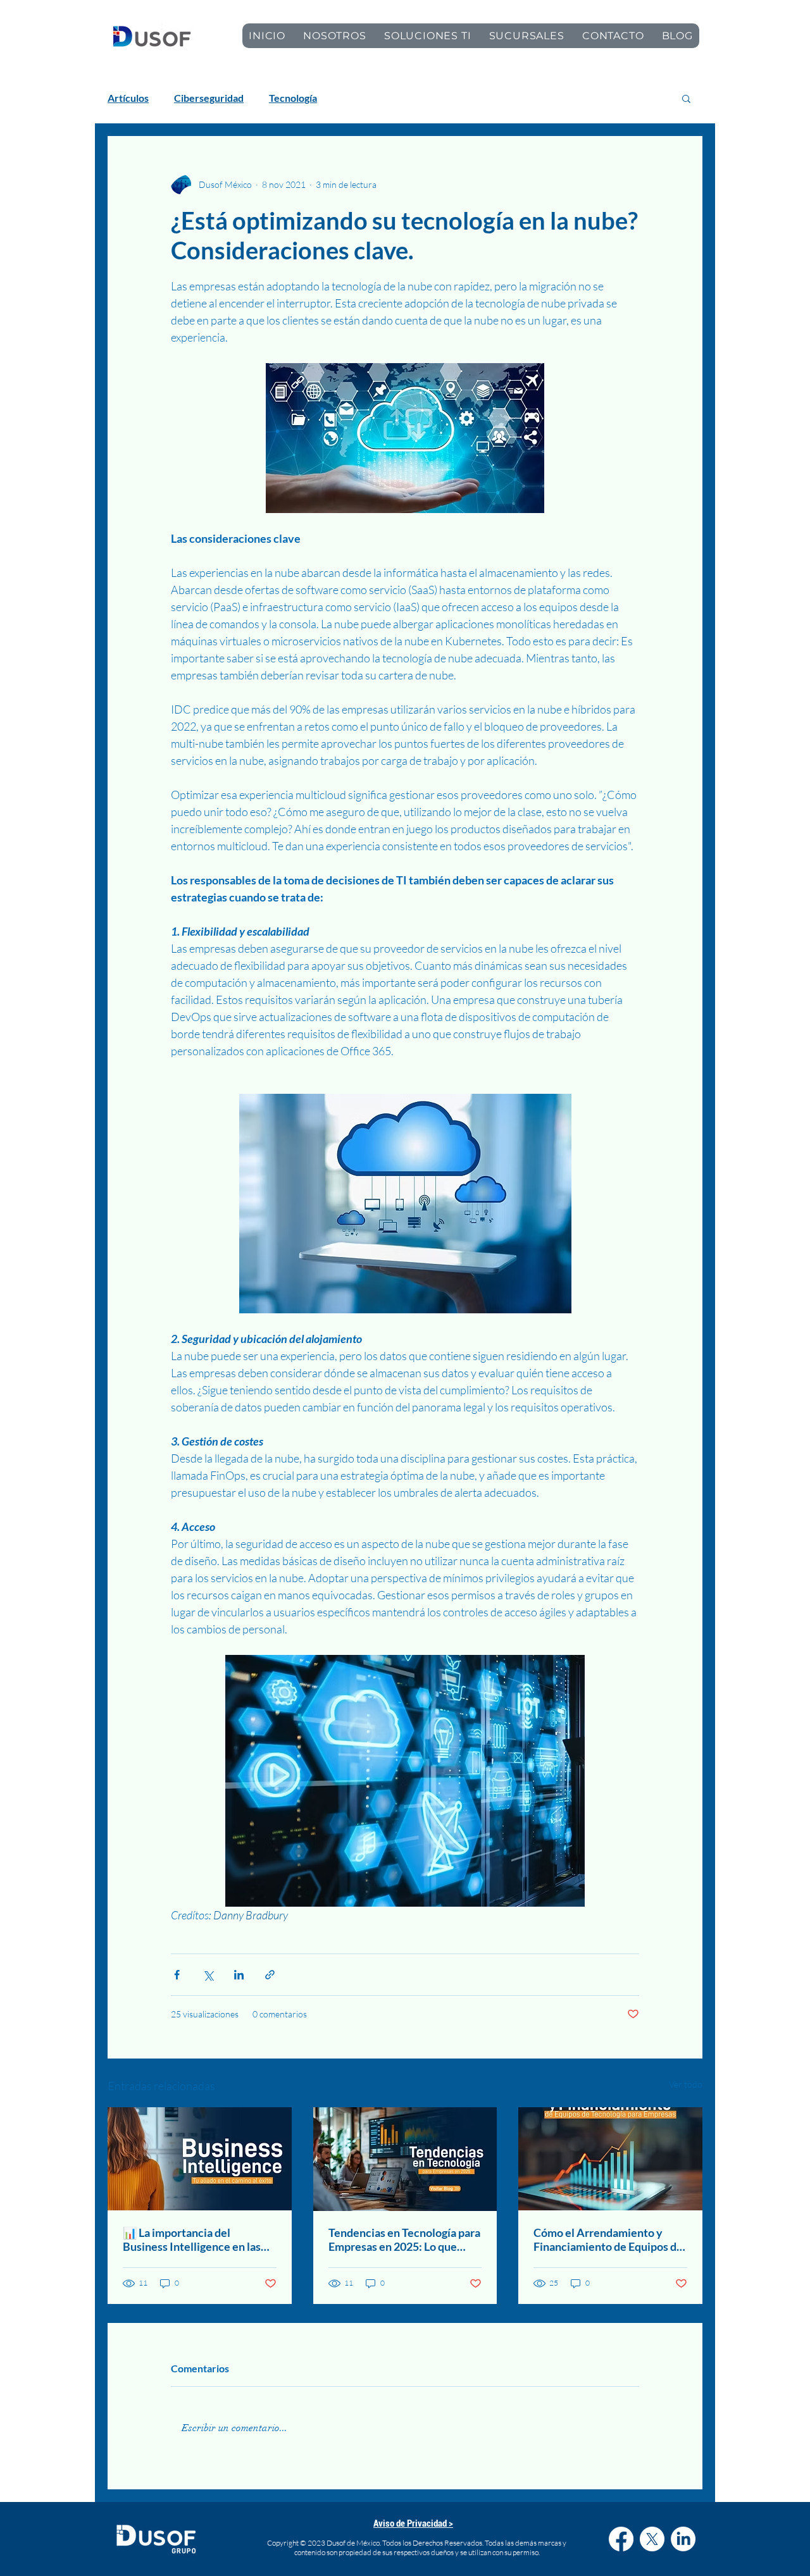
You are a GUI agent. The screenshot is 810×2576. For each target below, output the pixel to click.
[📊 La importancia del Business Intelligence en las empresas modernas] (200, 2159)
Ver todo (686, 2084)
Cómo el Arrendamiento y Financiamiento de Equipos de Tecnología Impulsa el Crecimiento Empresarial (608, 2239)
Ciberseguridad (209, 98)
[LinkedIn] (683, 2539)
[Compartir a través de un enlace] (270, 1975)
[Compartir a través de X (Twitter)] (208, 1975)
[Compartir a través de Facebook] (177, 1975)
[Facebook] (621, 2539)
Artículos (128, 98)
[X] (652, 2539)
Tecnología (293, 98)
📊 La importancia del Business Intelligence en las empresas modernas (192, 2239)
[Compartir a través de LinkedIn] (239, 1975)
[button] (686, 98)
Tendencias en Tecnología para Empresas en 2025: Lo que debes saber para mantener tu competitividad (404, 2239)
